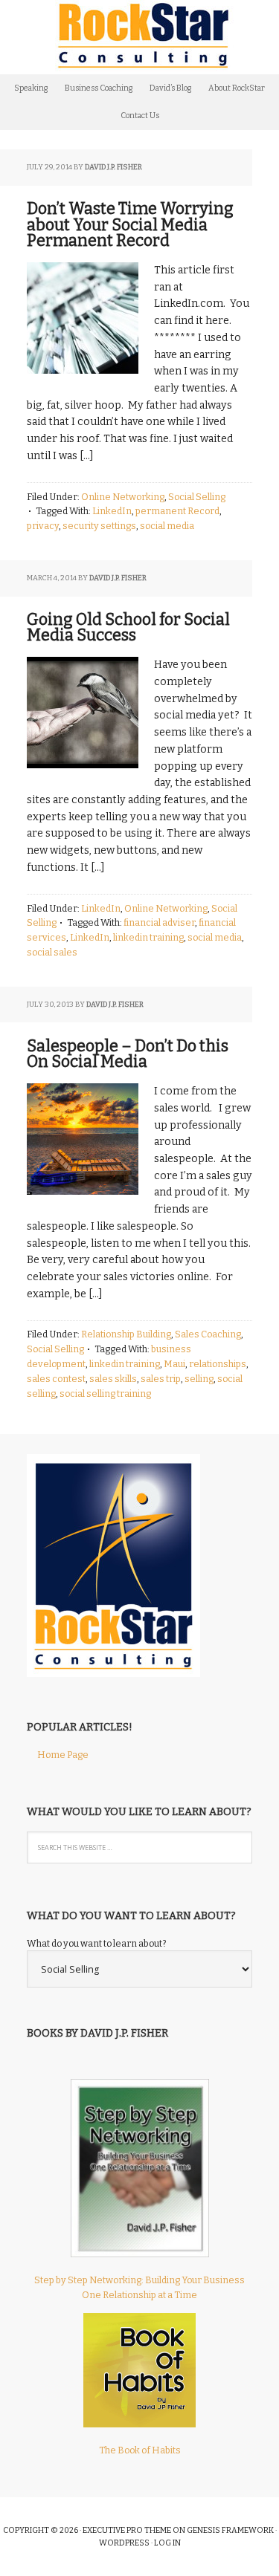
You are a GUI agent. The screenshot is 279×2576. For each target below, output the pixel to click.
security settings (99, 526)
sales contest (56, 1379)
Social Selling (197, 497)
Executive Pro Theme (127, 2530)
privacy (43, 526)
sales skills (113, 1379)
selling (199, 1379)
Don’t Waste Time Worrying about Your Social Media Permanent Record (130, 225)
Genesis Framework (230, 2530)
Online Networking (123, 497)
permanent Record (177, 511)
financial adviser (159, 922)
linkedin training (148, 937)
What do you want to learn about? (96, 1943)
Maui (174, 1364)
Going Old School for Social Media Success (128, 627)
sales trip (161, 1379)
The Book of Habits (140, 2450)
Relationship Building (126, 1334)
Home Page (63, 1755)
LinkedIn (112, 511)
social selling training (105, 1394)
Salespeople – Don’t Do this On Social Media (128, 1054)
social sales (52, 952)
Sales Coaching (208, 1334)
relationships (218, 1364)
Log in (167, 2543)
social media (167, 526)
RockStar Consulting (140, 37)
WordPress (124, 2543)
